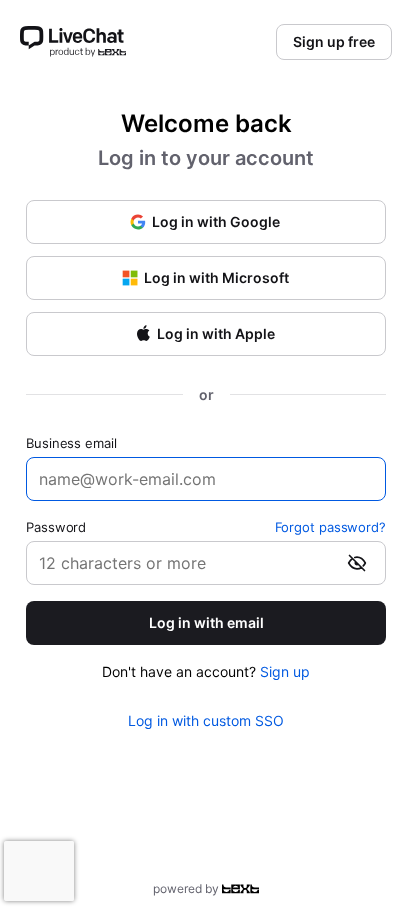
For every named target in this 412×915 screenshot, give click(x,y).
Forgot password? (330, 527)
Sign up (285, 671)
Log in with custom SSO (206, 720)
